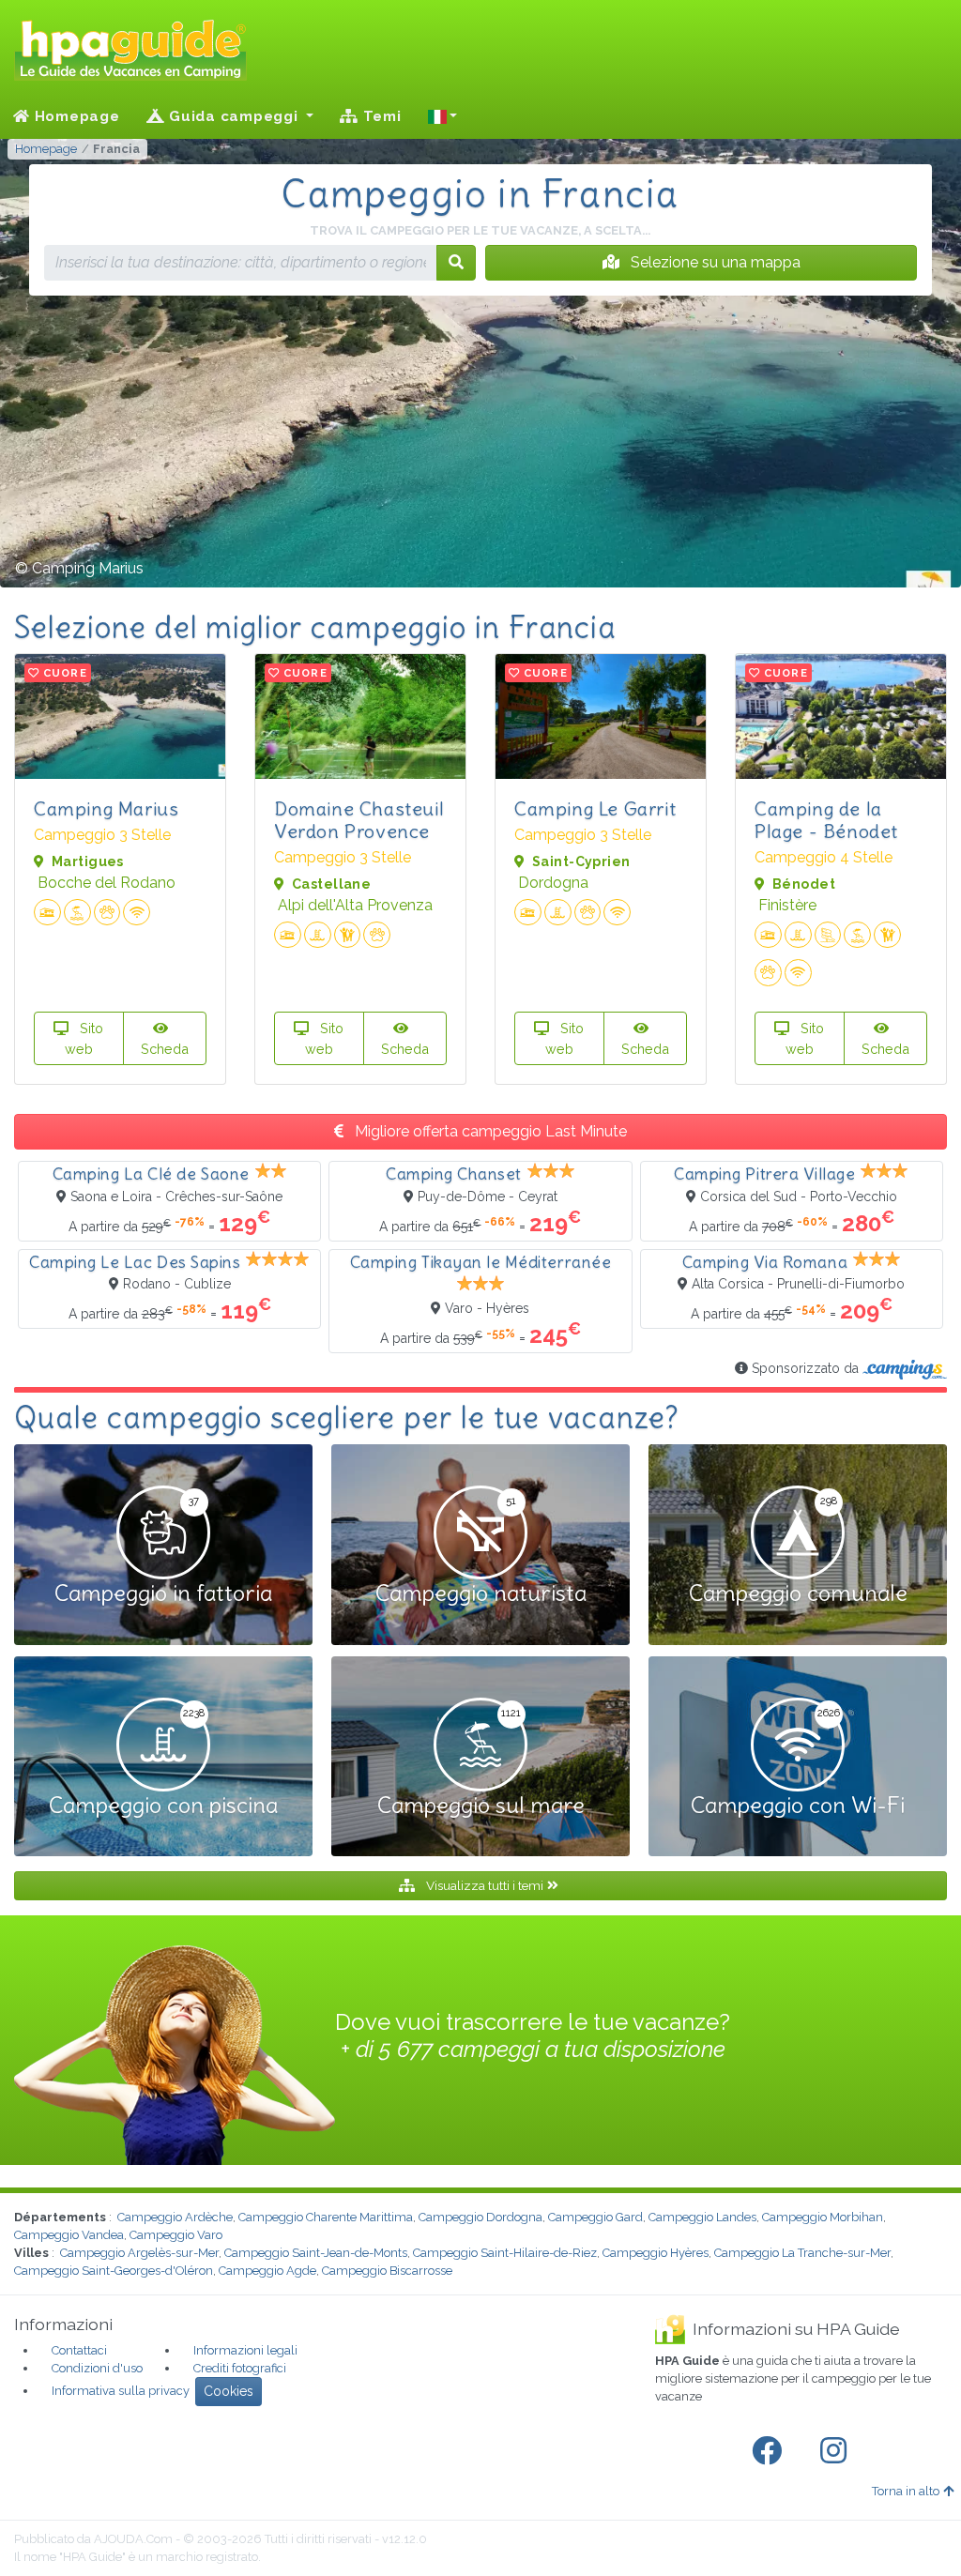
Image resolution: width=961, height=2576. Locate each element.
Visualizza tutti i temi (485, 1885)
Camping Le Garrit (595, 808)
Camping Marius (106, 808)
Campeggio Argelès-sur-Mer (139, 2253)
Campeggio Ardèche (175, 2217)
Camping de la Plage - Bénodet (826, 820)
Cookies (229, 2391)
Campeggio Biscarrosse (387, 2271)
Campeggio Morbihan (823, 2217)
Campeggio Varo (176, 2235)
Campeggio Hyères (656, 2253)
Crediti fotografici (240, 2368)
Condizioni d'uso (97, 2368)
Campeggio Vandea (69, 2235)
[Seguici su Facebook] (770, 2451)
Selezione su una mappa (714, 262)
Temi (380, 116)
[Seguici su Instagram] (837, 2451)
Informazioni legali (245, 2350)
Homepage (75, 116)
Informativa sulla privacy (121, 2391)
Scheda (165, 1049)
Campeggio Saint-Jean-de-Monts (316, 2253)
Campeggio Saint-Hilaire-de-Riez (505, 2253)
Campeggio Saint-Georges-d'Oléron (114, 2271)
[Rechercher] (456, 263)
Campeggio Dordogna (480, 2217)
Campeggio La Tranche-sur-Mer (802, 2253)
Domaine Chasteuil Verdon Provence (359, 820)
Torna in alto (906, 2491)
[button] (443, 116)
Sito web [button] (84, 1038)
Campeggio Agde (267, 2271)
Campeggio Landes (702, 2217)
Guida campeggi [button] (233, 116)
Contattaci (79, 2350)
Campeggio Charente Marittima (326, 2217)
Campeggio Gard (595, 2217)
